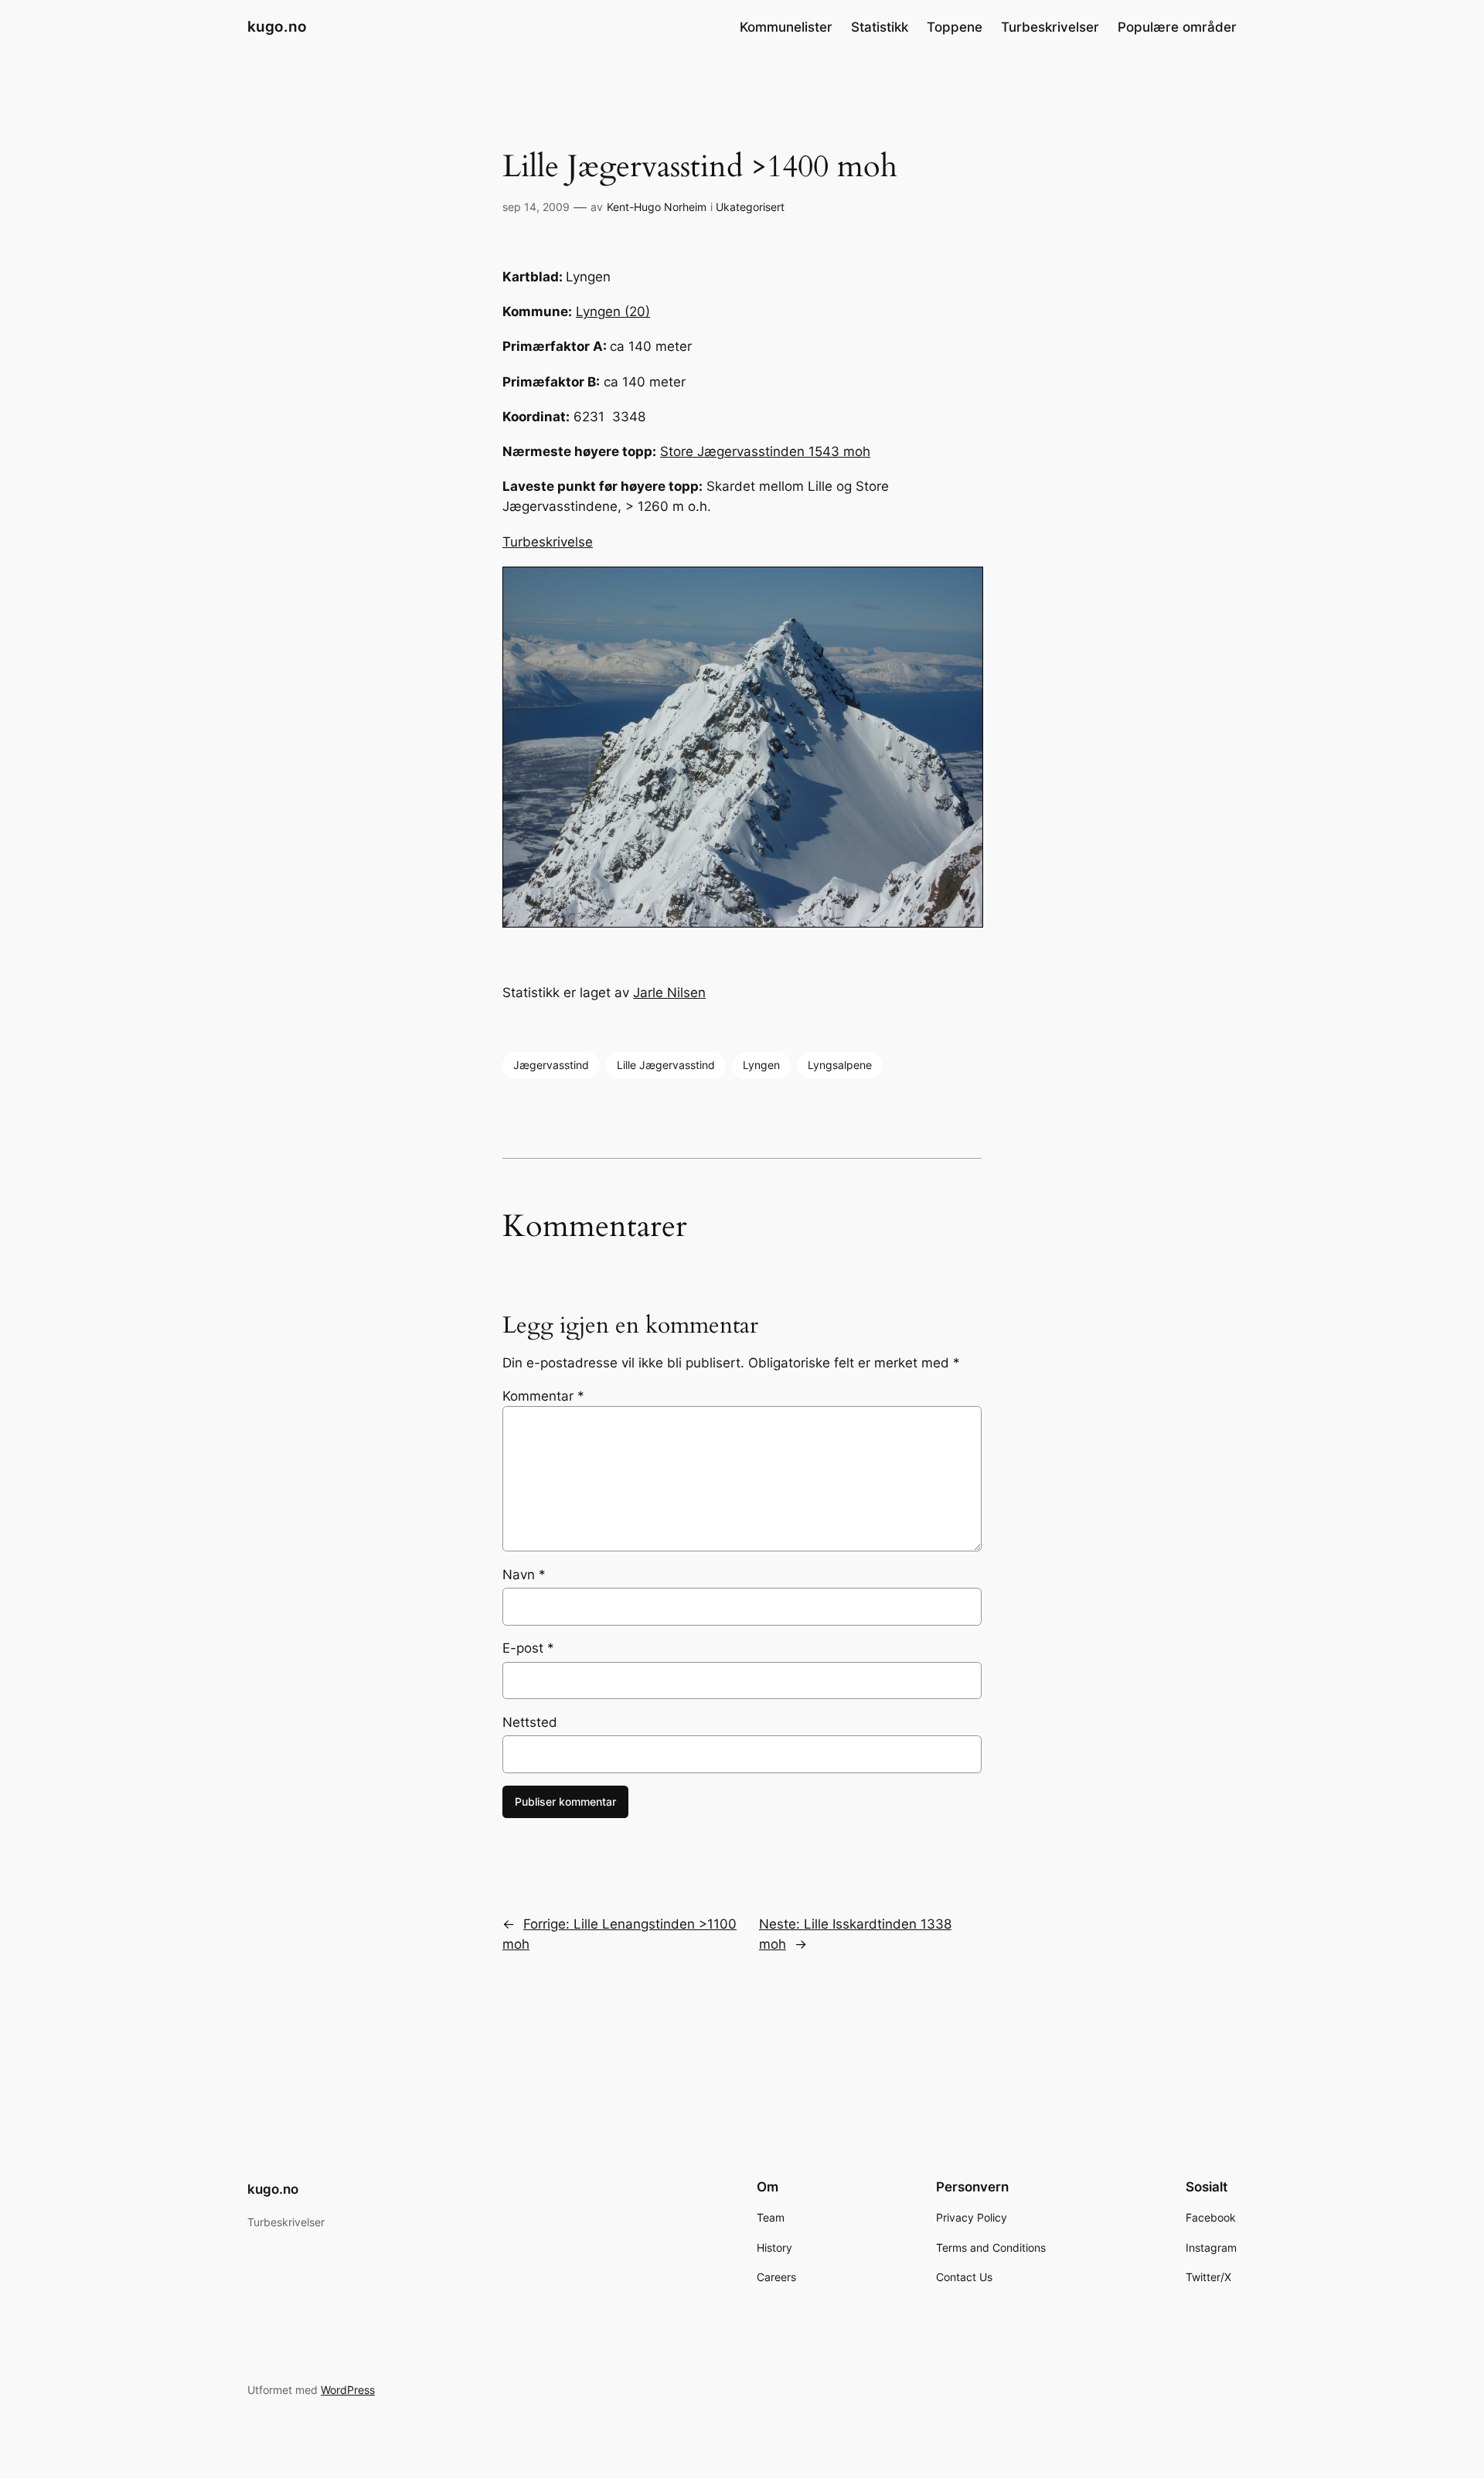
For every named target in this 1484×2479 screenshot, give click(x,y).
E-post (528, 1648)
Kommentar (543, 1396)
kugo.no (277, 26)
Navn (524, 1575)
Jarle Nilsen (669, 993)
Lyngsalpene (840, 1065)
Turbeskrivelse (548, 542)
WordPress (348, 2390)
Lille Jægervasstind (666, 1065)
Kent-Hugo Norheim (657, 207)
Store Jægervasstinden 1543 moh (765, 451)
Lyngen (761, 1065)
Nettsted (530, 1722)
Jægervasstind (551, 1065)
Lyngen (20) (613, 312)
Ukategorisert (750, 207)
